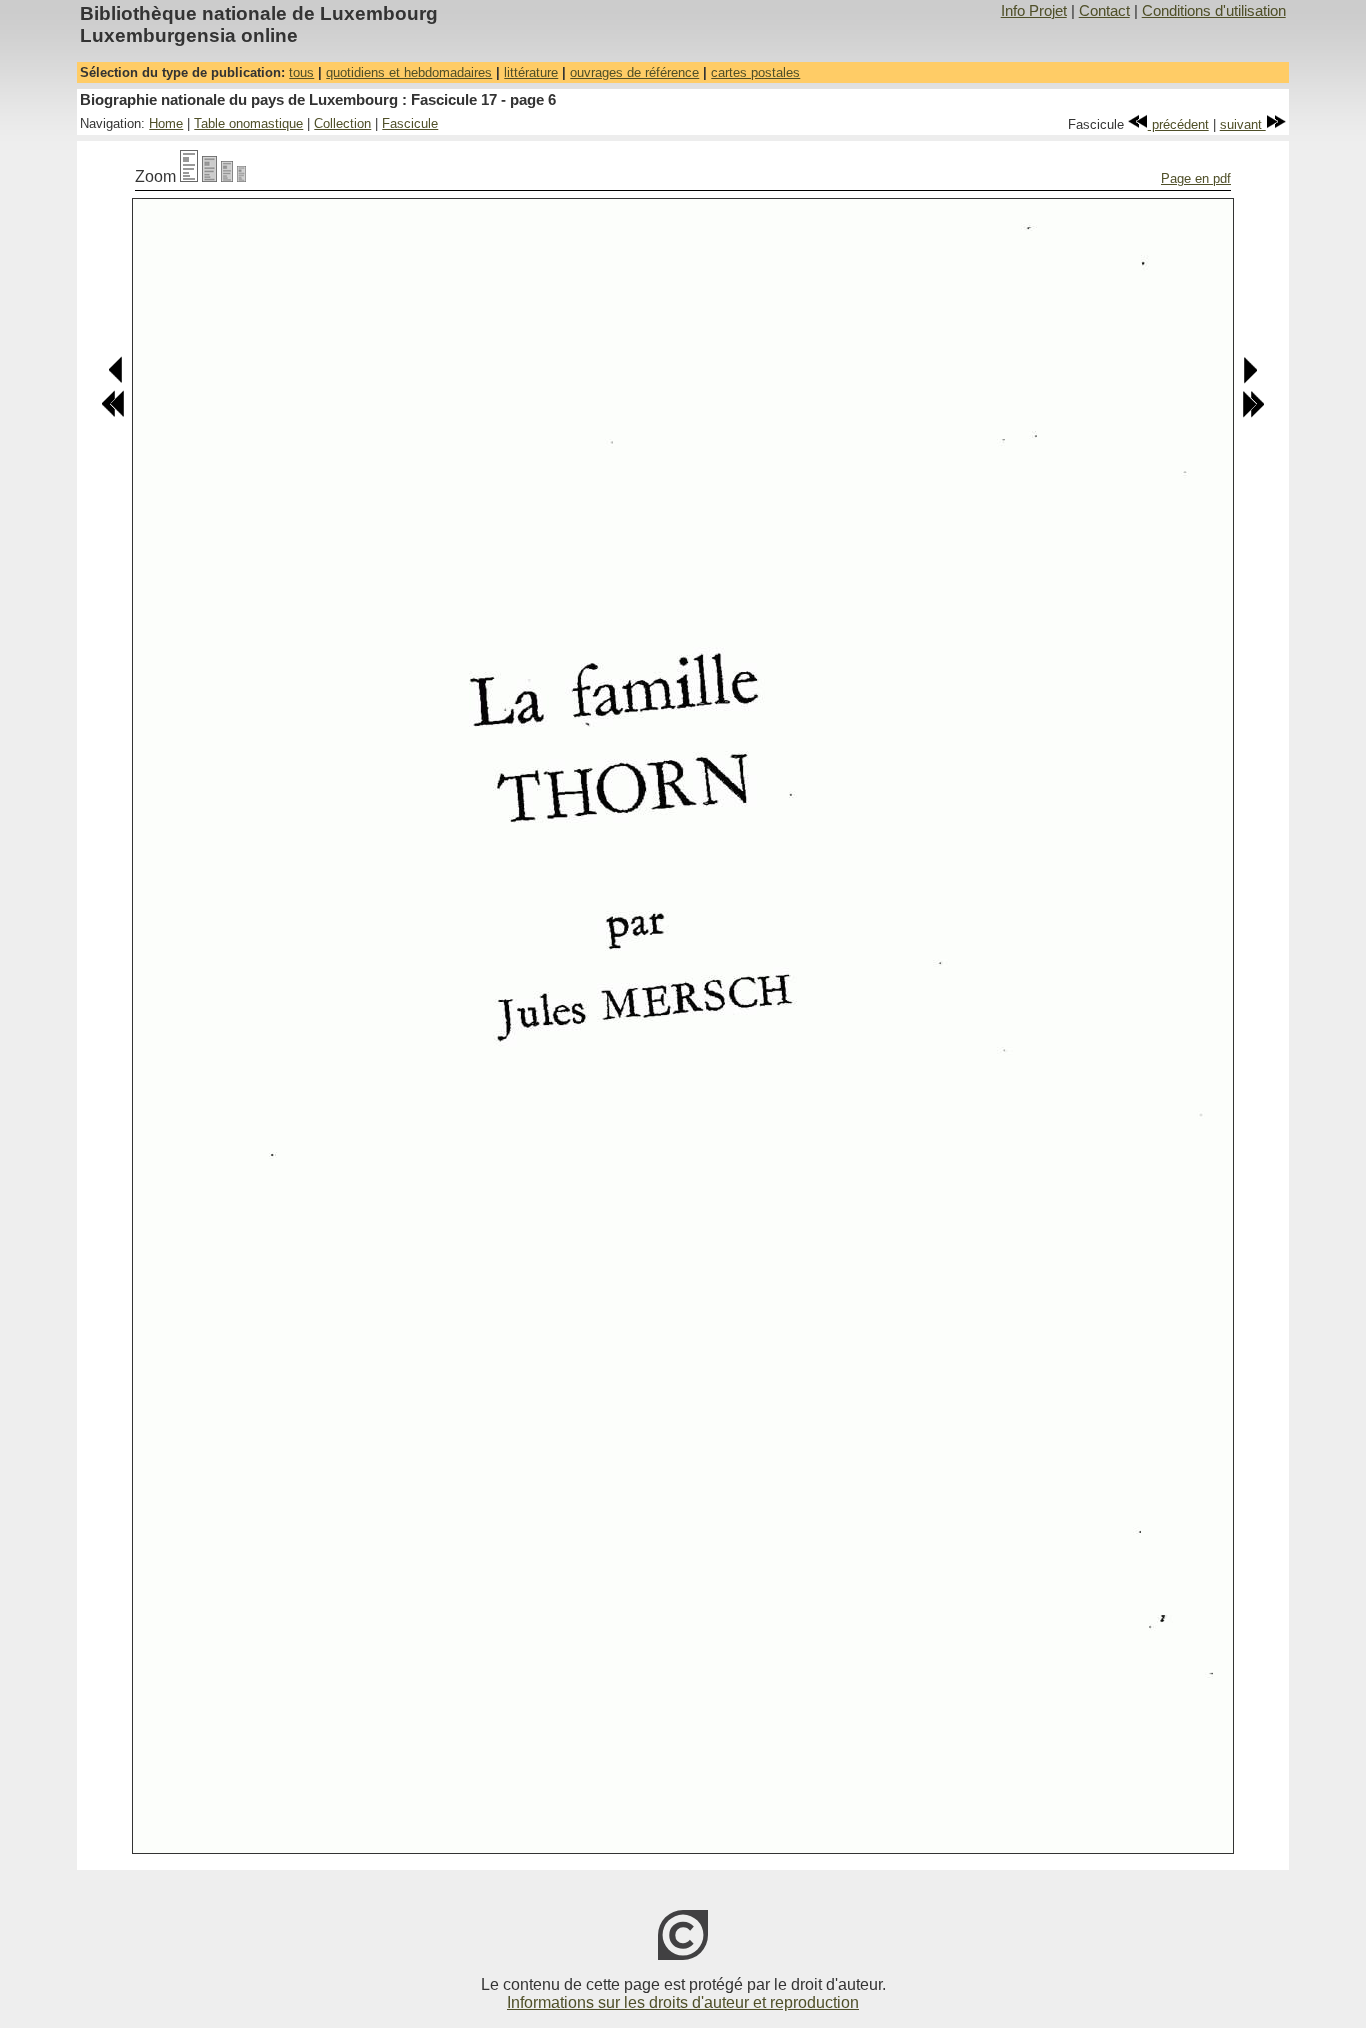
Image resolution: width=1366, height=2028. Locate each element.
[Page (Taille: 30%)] (241, 176)
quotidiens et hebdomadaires (409, 72)
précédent (1178, 124)
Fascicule (410, 123)
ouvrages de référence (634, 72)
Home (166, 123)
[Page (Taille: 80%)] (209, 176)
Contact (1104, 11)
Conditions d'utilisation (1214, 11)
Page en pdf (1196, 178)
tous (301, 72)
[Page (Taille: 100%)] (189, 176)
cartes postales (755, 72)
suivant (1243, 124)
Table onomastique (248, 123)
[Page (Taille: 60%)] (227, 176)
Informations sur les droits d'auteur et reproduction (683, 2002)
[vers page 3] (113, 413)
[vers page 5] (116, 379)
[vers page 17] (1253, 413)
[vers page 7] (1249, 379)
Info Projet (1034, 11)
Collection (342, 123)
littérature (531, 72)
